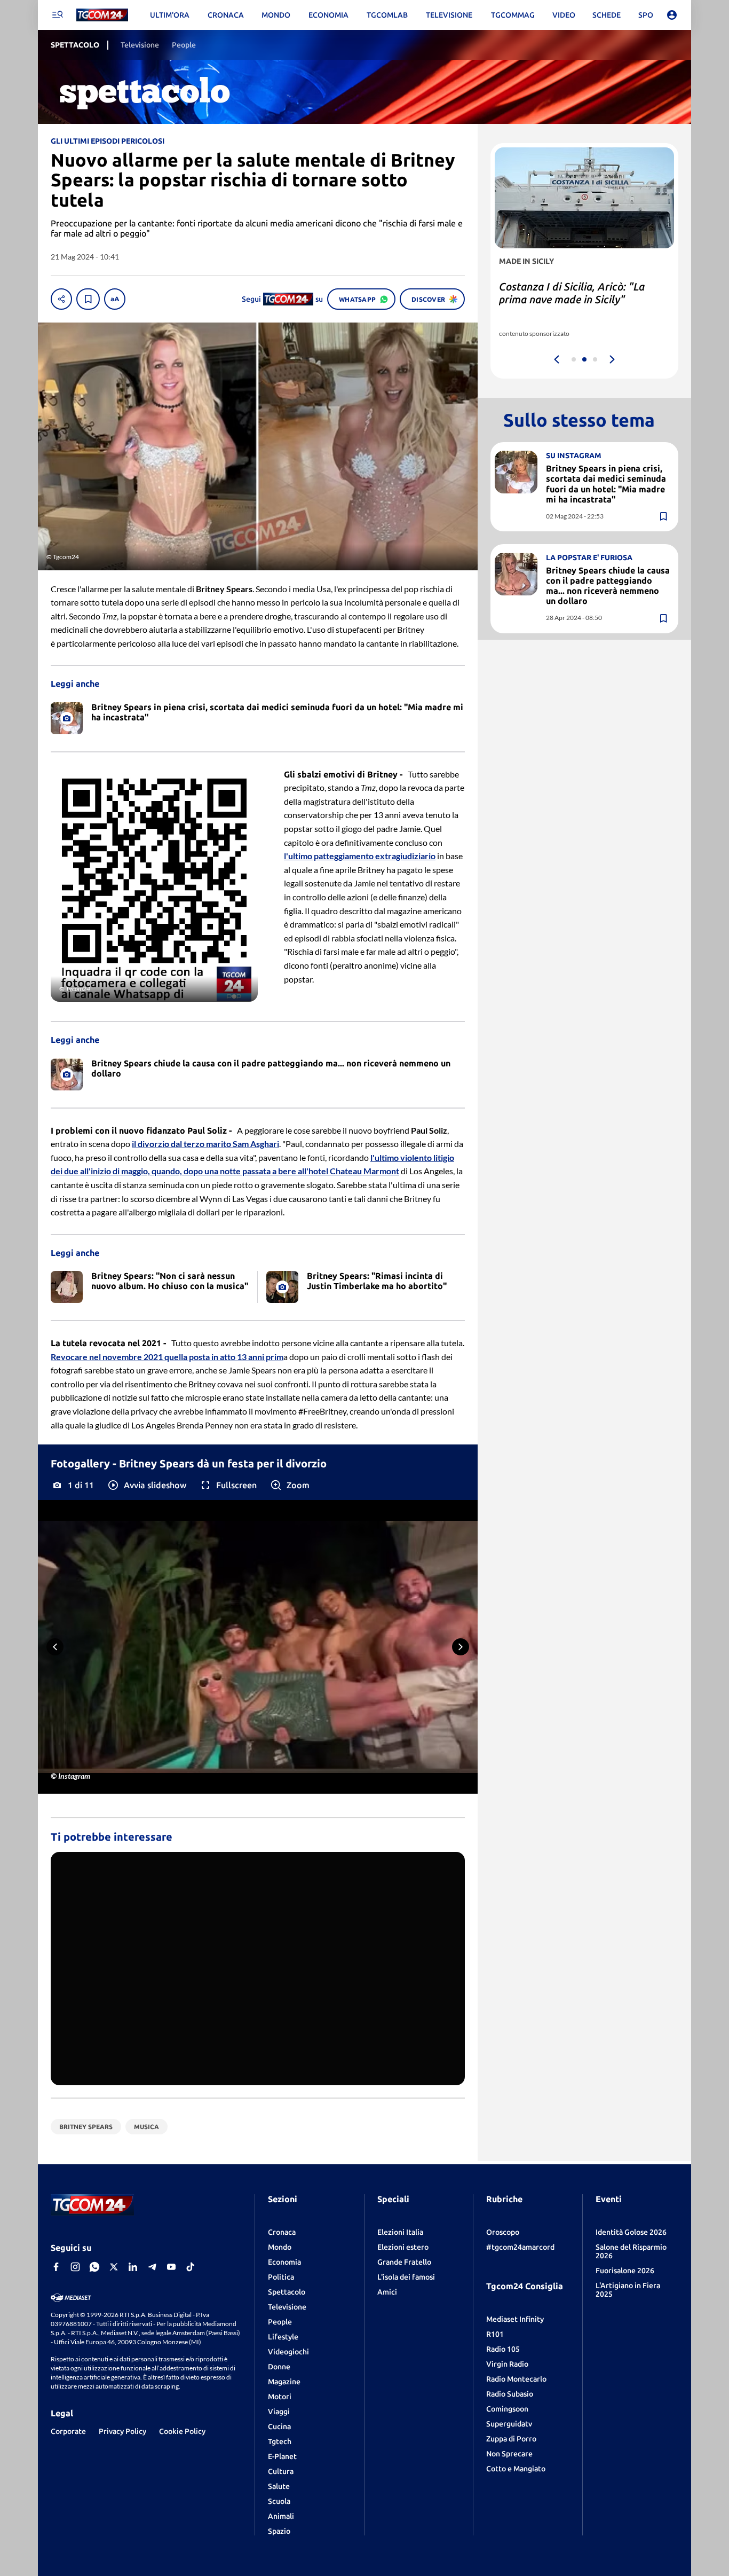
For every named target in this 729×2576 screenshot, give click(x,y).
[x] (114, 2267)
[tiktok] (191, 2267)
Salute (279, 2486)
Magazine (284, 2382)
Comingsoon (507, 2409)
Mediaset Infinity (515, 2319)
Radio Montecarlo (516, 2379)
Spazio (279, 2531)
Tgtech (280, 2441)
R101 (495, 2334)
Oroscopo (503, 2232)
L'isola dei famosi (406, 2277)
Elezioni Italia (400, 2232)
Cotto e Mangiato (516, 2469)
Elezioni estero (403, 2247)
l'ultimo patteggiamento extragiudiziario (360, 856)
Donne (279, 2367)
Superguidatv (509, 2424)
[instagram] (75, 2267)
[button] (146, 1485)
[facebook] (56, 2267)
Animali (281, 2516)
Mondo (280, 2247)
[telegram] (152, 2267)
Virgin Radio (507, 2364)
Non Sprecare (509, 2454)
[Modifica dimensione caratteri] (115, 299)
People (280, 2322)
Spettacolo (287, 2292)
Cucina (279, 2426)
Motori (280, 2397)
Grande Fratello (404, 2262)
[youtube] (171, 2267)
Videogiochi (288, 2352)
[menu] (57, 15)
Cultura (281, 2471)
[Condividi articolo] (61, 299)
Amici (387, 2292)
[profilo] (672, 15)
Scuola (279, 2501)
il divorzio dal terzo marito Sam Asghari (205, 1144)
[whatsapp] (94, 2267)
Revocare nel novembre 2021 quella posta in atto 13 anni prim (167, 1357)
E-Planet (282, 2456)
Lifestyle (283, 2337)
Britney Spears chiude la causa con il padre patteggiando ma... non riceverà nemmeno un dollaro (608, 586)
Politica (281, 2277)
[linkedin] (133, 2267)
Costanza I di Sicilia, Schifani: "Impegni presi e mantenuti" (569, 293)
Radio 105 (503, 2349)
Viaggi (279, 2412)
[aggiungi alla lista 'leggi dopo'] (88, 299)
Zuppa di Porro (511, 2439)
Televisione (287, 2307)
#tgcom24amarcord (520, 2247)
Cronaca (282, 2232)
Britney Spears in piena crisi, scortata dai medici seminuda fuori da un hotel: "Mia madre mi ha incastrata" (606, 484)
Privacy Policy (122, 2431)
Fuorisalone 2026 (625, 2271)
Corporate (68, 2431)
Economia (284, 2262)
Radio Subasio (510, 2394)
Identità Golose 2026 (631, 2232)
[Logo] (102, 15)
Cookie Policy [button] (182, 2431)
